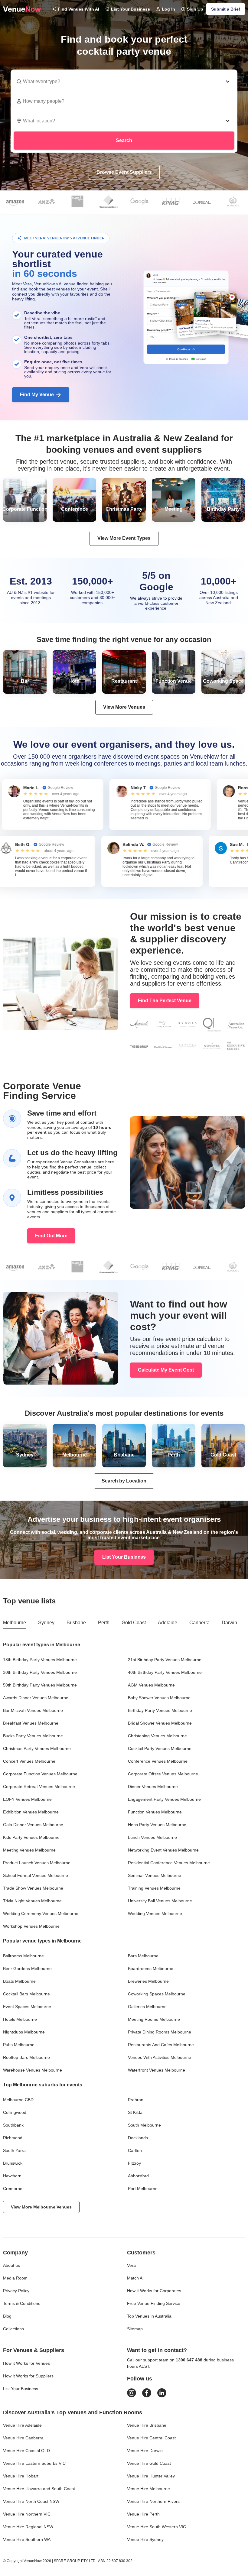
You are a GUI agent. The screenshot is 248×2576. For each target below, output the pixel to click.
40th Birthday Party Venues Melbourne (165, 1672)
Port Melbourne (143, 2189)
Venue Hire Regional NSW (28, 2527)
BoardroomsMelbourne (151, 1968)
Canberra (199, 1623)
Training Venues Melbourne (154, 1888)
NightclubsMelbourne (24, 2032)
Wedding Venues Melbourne (155, 1913)
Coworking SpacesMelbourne (157, 1994)
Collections (13, 2329)
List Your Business (131, 9)
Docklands (138, 2138)
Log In (168, 9)
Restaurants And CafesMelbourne (161, 2045)
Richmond (13, 2138)
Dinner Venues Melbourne (153, 1787)
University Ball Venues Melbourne (160, 1901)
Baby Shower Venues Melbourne (159, 1698)
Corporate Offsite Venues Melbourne (163, 1774)
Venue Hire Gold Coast (149, 2463)
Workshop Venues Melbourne (31, 1926)
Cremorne (13, 2189)
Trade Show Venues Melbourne (33, 1888)
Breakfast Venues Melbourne (31, 1723)
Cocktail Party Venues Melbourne (160, 1748)
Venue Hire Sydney (145, 2539)
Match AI (135, 2278)
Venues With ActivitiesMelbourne (160, 2057)
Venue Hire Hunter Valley (151, 2476)
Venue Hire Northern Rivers (153, 2501)
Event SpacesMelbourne (27, 2007)
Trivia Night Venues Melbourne (32, 1901)
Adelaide (168, 1623)
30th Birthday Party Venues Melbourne (40, 1672)
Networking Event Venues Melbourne (163, 1850)
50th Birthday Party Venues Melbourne (40, 1685)
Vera (131, 2265)
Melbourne (15, 1623)
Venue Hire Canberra (23, 2438)
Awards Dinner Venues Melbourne (36, 1698)
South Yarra (14, 2150)
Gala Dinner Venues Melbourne (33, 1825)
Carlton (135, 2150)
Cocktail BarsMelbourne (26, 1994)
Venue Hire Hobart (21, 2476)
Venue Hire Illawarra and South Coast (39, 2489)
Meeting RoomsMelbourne (154, 2019)
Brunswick (13, 2163)
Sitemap (135, 2329)
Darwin (229, 1623)
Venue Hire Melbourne (148, 2489)
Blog (7, 2316)
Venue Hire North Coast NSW (31, 2501)
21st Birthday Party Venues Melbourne (165, 1660)
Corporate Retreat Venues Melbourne (39, 1787)
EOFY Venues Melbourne (27, 1799)
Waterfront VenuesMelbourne (157, 2070)
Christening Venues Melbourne (157, 1736)
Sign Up (195, 9)
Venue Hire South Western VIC (157, 2527)
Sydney (46, 1623)
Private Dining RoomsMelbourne (160, 2032)
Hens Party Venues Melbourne (157, 1825)
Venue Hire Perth (143, 2514)
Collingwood (15, 2112)
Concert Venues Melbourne (29, 1761)
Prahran (136, 2100)
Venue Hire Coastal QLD (26, 2451)
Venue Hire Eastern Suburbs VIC (34, 2463)
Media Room (15, 2278)
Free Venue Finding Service (154, 2303)
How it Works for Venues (26, 2363)
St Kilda (135, 2112)
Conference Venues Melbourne (158, 1761)
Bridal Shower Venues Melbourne (160, 1723)
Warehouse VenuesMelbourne (33, 2070)
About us (11, 2265)
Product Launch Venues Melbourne (37, 1863)
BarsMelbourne (143, 1956)
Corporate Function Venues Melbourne (40, 1774)
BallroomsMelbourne (23, 1956)
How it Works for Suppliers (28, 2376)
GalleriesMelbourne (147, 2007)
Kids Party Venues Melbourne (31, 1837)
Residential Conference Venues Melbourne (169, 1863)
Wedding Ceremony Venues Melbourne (41, 1913)
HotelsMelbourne (20, 2019)
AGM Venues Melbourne (151, 1685)
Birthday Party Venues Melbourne (160, 1710)
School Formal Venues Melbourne (36, 1875)
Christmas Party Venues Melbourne (37, 1748)
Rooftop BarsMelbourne (26, 2057)
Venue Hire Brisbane (147, 2425)
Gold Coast (134, 1623)
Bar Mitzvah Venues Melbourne (33, 1710)
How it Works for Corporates (154, 2291)
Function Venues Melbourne (155, 1812)
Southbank (13, 2125)
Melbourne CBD (18, 2100)
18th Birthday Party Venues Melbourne (40, 1660)
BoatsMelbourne (19, 1981)
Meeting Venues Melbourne (29, 1850)
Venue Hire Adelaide (22, 2425)
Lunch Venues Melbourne (152, 1837)
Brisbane (76, 1623)
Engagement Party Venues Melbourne (164, 1799)
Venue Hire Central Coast (151, 2438)
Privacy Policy (16, 2291)
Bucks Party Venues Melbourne (33, 1736)
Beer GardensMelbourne (27, 1968)
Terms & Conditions (22, 2303)
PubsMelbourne (19, 2045)
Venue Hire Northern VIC (27, 2514)
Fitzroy (134, 2163)
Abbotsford (138, 2176)
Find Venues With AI (78, 9)
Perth (104, 1623)
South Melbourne (144, 2125)
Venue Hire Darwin (145, 2451)
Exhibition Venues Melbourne (31, 1812)
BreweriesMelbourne (148, 1981)
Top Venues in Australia (149, 2316)
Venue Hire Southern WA (27, 2539)
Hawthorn (12, 2176)
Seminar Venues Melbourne (155, 1875)
